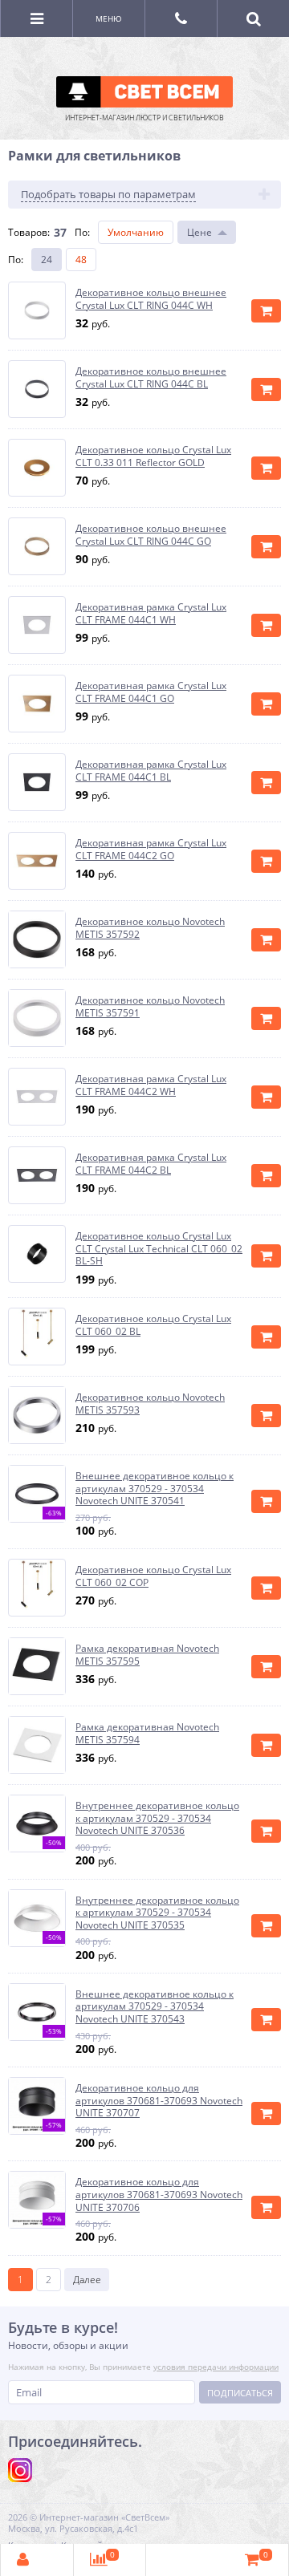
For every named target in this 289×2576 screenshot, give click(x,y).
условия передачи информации (216, 2367)
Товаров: (29, 232)
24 (47, 260)
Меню (109, 18)
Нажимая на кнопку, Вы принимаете (143, 2367)
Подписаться (240, 2393)
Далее (87, 2280)
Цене (199, 232)
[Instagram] (20, 2470)
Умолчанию (136, 232)
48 (81, 260)
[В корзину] (266, 311)
